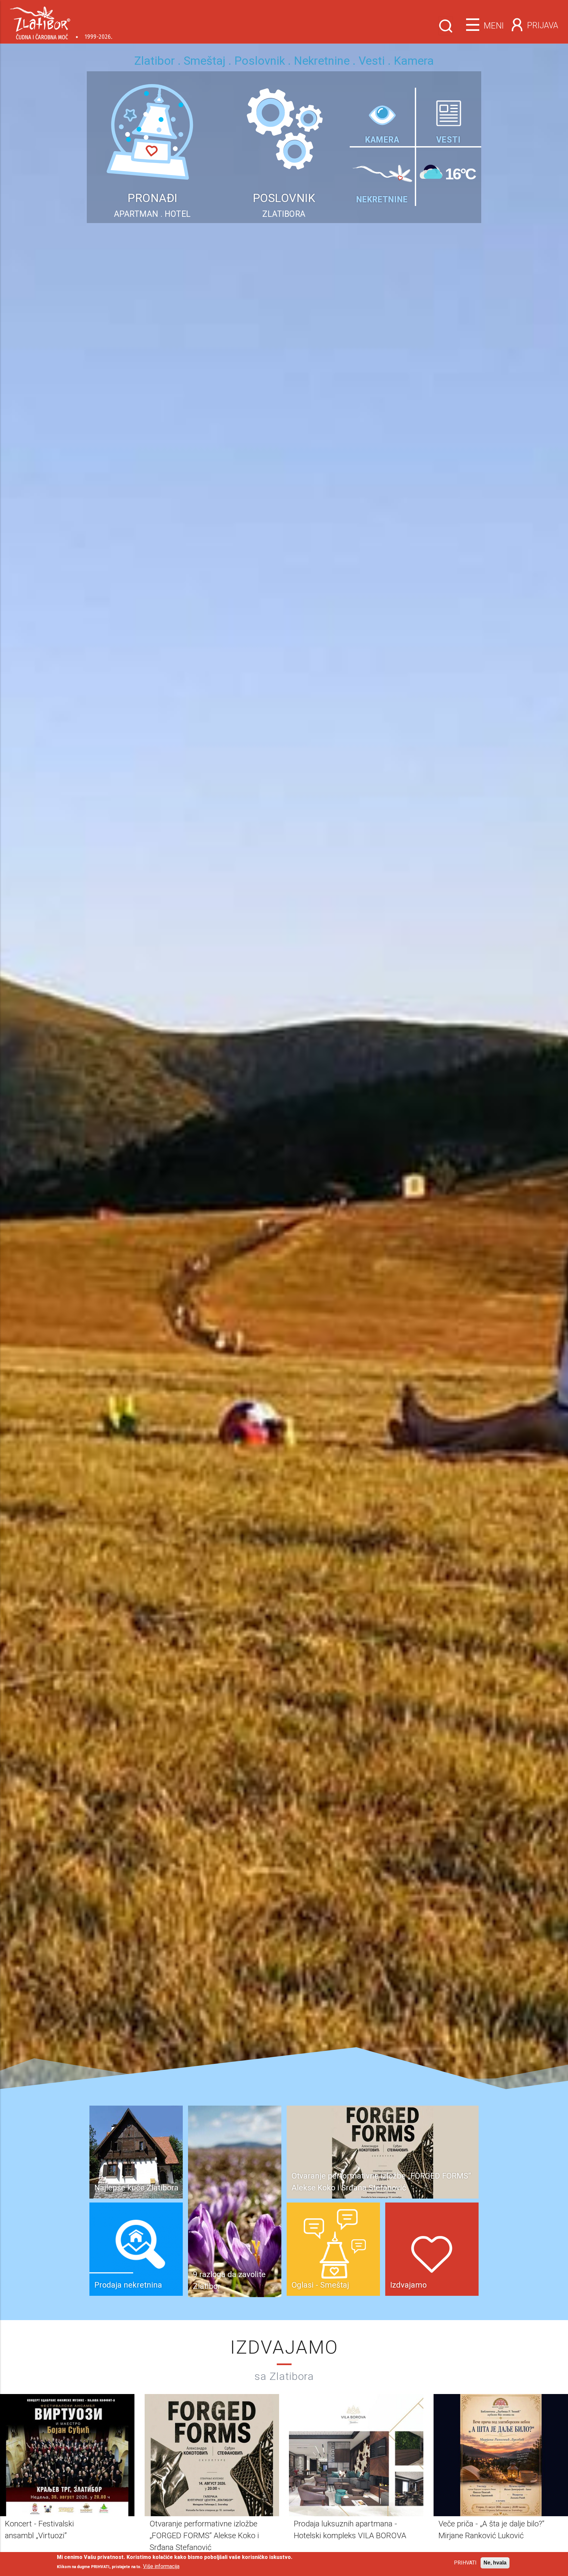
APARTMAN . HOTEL (153, 214)
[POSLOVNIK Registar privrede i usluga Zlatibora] (284, 75)
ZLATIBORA (284, 214)
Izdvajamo (408, 2285)
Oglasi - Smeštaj (320, 2285)
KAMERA (382, 140)
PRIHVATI (465, 2563)
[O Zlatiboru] (382, 167)
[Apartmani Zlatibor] (153, 75)
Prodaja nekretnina (128, 2285)
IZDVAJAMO (284, 2347)
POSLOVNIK (284, 198)
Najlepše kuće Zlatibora (136, 2188)
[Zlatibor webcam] (382, 113)
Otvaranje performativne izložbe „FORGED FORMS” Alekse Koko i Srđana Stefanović (204, 2536)
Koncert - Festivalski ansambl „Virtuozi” (363, 2188)
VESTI (449, 140)
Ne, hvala (495, 2563)
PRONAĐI (153, 198)
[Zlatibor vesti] (449, 112)
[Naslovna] (61, 21)
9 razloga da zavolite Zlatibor (229, 2280)
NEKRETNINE (382, 200)
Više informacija (161, 2566)
